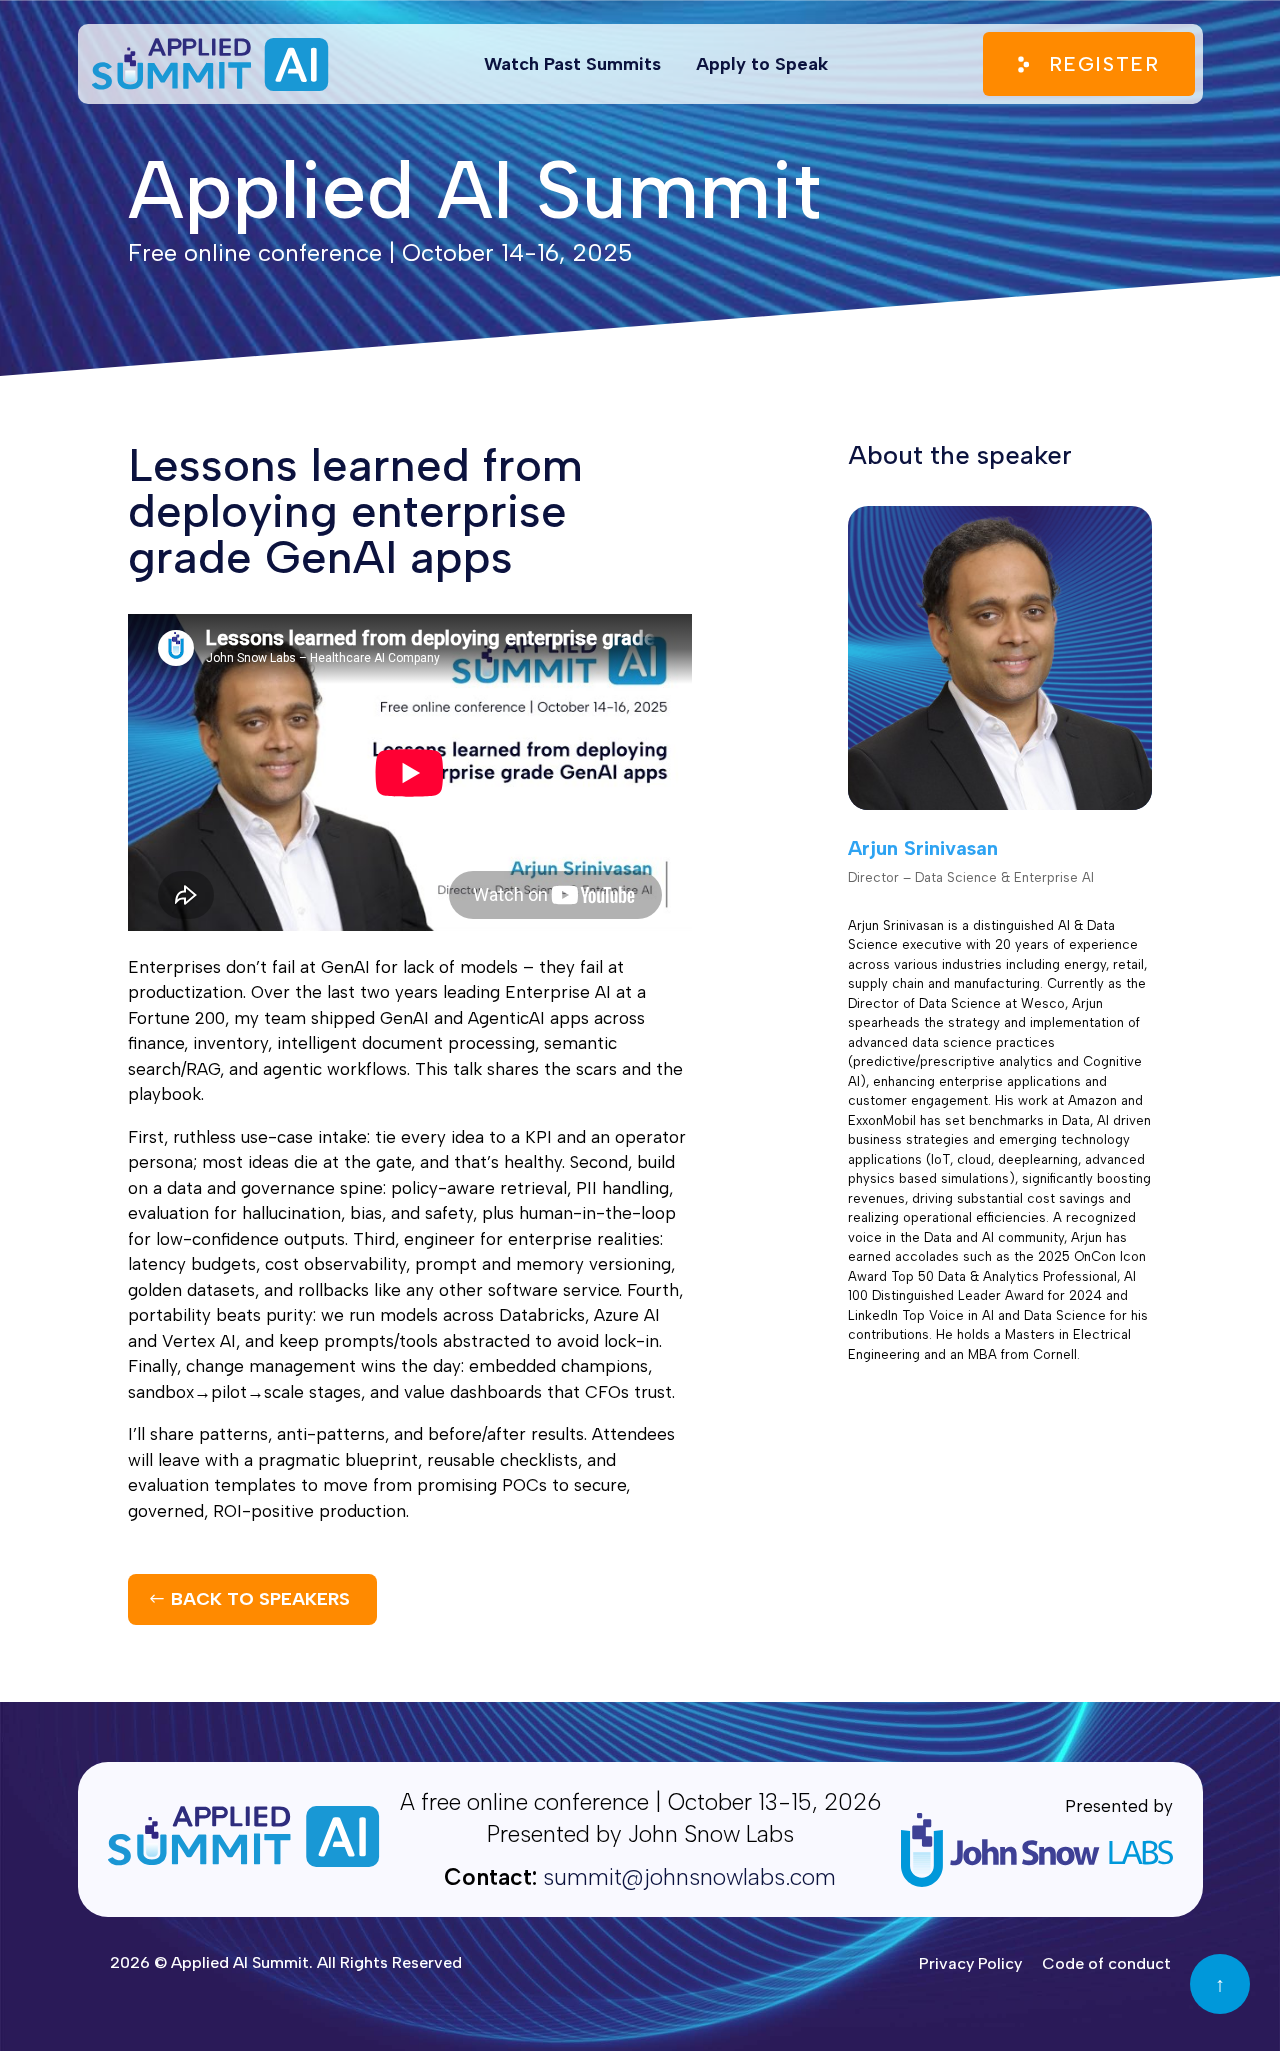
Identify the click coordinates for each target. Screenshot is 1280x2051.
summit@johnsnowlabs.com (689, 1877)
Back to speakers (260, 1599)
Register (1104, 64)
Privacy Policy (970, 1963)
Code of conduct (1106, 1963)
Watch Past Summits (572, 64)
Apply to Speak (762, 64)
